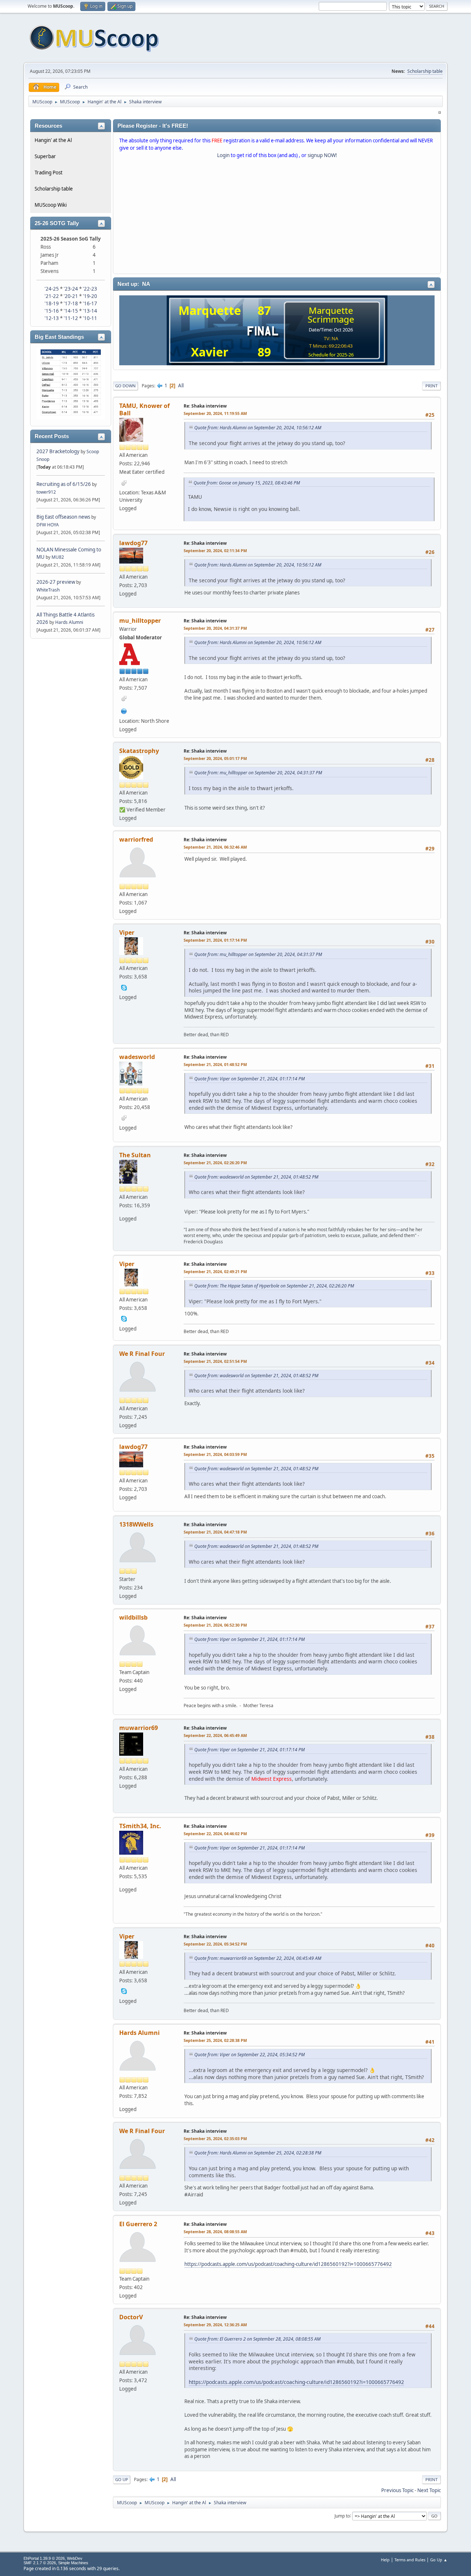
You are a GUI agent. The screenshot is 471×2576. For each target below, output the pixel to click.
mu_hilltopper (140, 621)
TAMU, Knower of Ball (144, 409)
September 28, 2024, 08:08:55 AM (215, 2232)
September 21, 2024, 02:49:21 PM (215, 1271)
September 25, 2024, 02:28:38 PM (215, 2040)
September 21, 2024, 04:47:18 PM (215, 1532)
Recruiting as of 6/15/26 (64, 484)
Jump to (342, 2515)
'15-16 (52, 311)
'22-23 (90, 289)
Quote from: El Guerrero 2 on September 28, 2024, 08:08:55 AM (257, 2339)
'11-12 (71, 318)
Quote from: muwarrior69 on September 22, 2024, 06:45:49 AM (258, 1958)
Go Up (122, 2479)
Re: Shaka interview (205, 406)
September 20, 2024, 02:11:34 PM (215, 550)
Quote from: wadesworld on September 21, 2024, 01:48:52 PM (256, 1177)
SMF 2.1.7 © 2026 (40, 2563)
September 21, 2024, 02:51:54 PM (215, 1361)
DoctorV (131, 2317)
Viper (127, 932)
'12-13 (52, 318)
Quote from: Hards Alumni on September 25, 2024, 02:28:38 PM (258, 2153)
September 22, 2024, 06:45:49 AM (215, 1735)
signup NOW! (322, 155)
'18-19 (52, 303)
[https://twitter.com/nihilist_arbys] (124, 710)
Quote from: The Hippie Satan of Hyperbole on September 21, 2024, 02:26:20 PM (274, 1286)
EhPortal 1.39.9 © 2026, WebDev (53, 2558)
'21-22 (52, 296)
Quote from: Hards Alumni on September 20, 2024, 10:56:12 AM (258, 428)
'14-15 (71, 311)
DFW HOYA (48, 525)
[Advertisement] (277, 218)
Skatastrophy (139, 751)
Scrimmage (331, 319)
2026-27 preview (56, 582)
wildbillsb (133, 1617)
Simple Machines (73, 2563)
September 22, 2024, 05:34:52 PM (215, 1944)
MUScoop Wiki (51, 205)
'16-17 (90, 303)
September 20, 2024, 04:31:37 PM (215, 628)
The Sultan (135, 1155)
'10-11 (90, 318)
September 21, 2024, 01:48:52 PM (215, 1064)
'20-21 (71, 296)
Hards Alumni (69, 622)
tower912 (46, 492)
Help (385, 2560)
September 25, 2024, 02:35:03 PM (215, 2138)
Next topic (429, 2490)
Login (223, 155)
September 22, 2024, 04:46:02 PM (215, 1834)
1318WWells (136, 1524)
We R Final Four (142, 1354)
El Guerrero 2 (138, 2224)
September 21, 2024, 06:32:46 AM (215, 847)
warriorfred (136, 839)
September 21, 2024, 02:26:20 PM (215, 1163)
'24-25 (52, 289)
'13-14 (90, 311)
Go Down (125, 386)
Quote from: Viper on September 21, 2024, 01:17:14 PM (249, 1079)
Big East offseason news (63, 517)
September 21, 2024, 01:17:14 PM (215, 940)
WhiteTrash (48, 590)
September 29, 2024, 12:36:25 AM (215, 2325)
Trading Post (49, 173)
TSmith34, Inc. (140, 1826)
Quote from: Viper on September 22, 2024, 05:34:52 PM (249, 2055)
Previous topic (397, 2490)
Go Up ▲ (439, 2560)
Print (431, 386)
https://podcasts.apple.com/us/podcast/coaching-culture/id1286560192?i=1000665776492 (288, 2264)
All (181, 385)
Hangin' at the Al (53, 140)
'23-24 (71, 289)
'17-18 (71, 303)
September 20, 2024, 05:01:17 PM (215, 758)
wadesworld (137, 1057)
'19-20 (90, 296)
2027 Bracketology (59, 451)
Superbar (45, 156)
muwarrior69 (139, 1728)
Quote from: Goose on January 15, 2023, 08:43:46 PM (247, 483)
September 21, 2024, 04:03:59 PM (215, 1454)
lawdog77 (133, 543)
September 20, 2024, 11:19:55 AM (215, 413)
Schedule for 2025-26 (331, 355)
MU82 (58, 557)
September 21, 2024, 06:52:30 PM (215, 1625)
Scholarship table (425, 71)
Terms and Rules (410, 2560)
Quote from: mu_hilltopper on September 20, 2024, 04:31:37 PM (258, 773)
